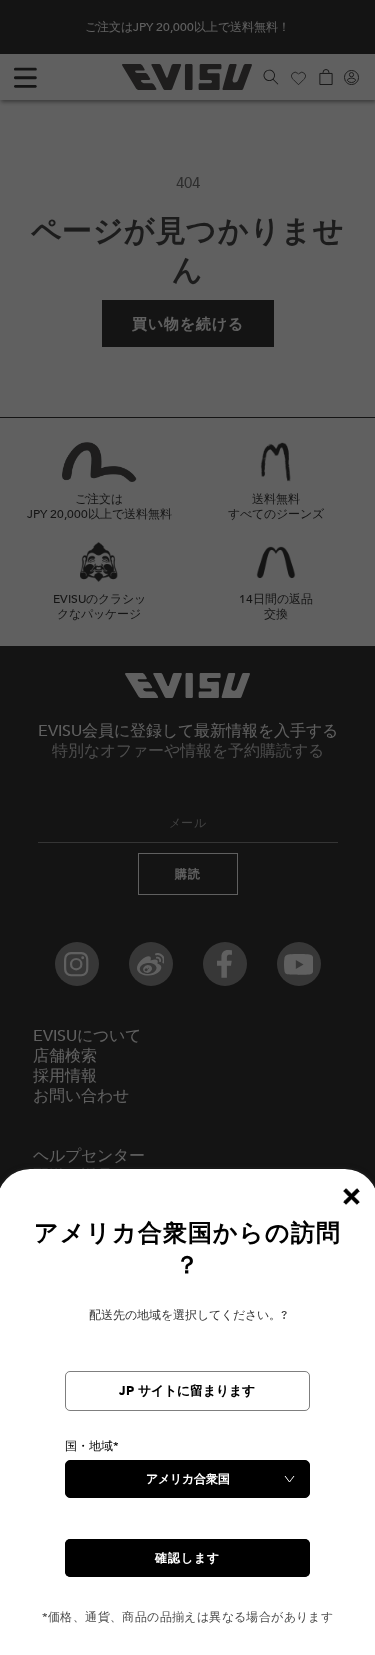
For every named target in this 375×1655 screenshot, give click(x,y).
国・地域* (92, 1446)
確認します (187, 1558)
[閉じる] (351, 1196)
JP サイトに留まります (187, 1391)
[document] (187, 1421)
